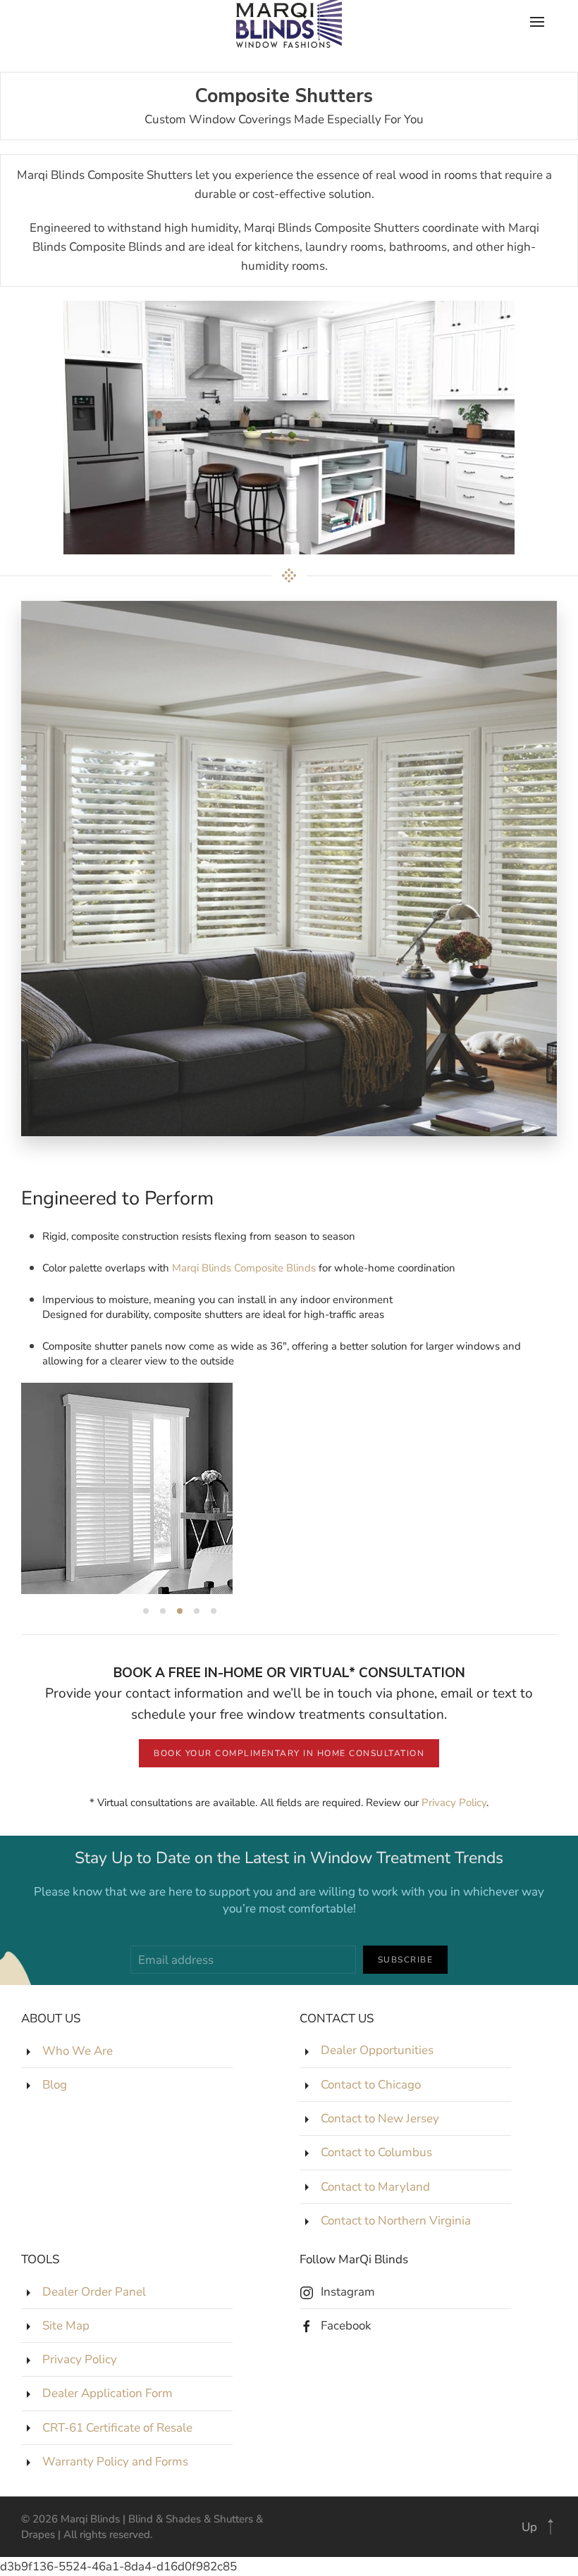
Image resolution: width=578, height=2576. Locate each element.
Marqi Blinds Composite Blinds (244, 1268)
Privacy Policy (454, 1803)
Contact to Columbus (376, 2152)
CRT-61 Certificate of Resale (117, 2428)
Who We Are (78, 2051)
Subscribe (406, 1960)
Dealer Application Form (107, 2393)
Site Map (66, 2326)
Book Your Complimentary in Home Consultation (289, 1753)
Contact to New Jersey (380, 2118)
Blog (55, 2085)
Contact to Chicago (371, 2085)
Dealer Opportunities (377, 2051)
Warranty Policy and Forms (115, 2462)
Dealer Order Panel (94, 2292)
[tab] (146, 1611)
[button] (551, 2527)
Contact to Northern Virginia (396, 2221)
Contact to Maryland (375, 2187)
